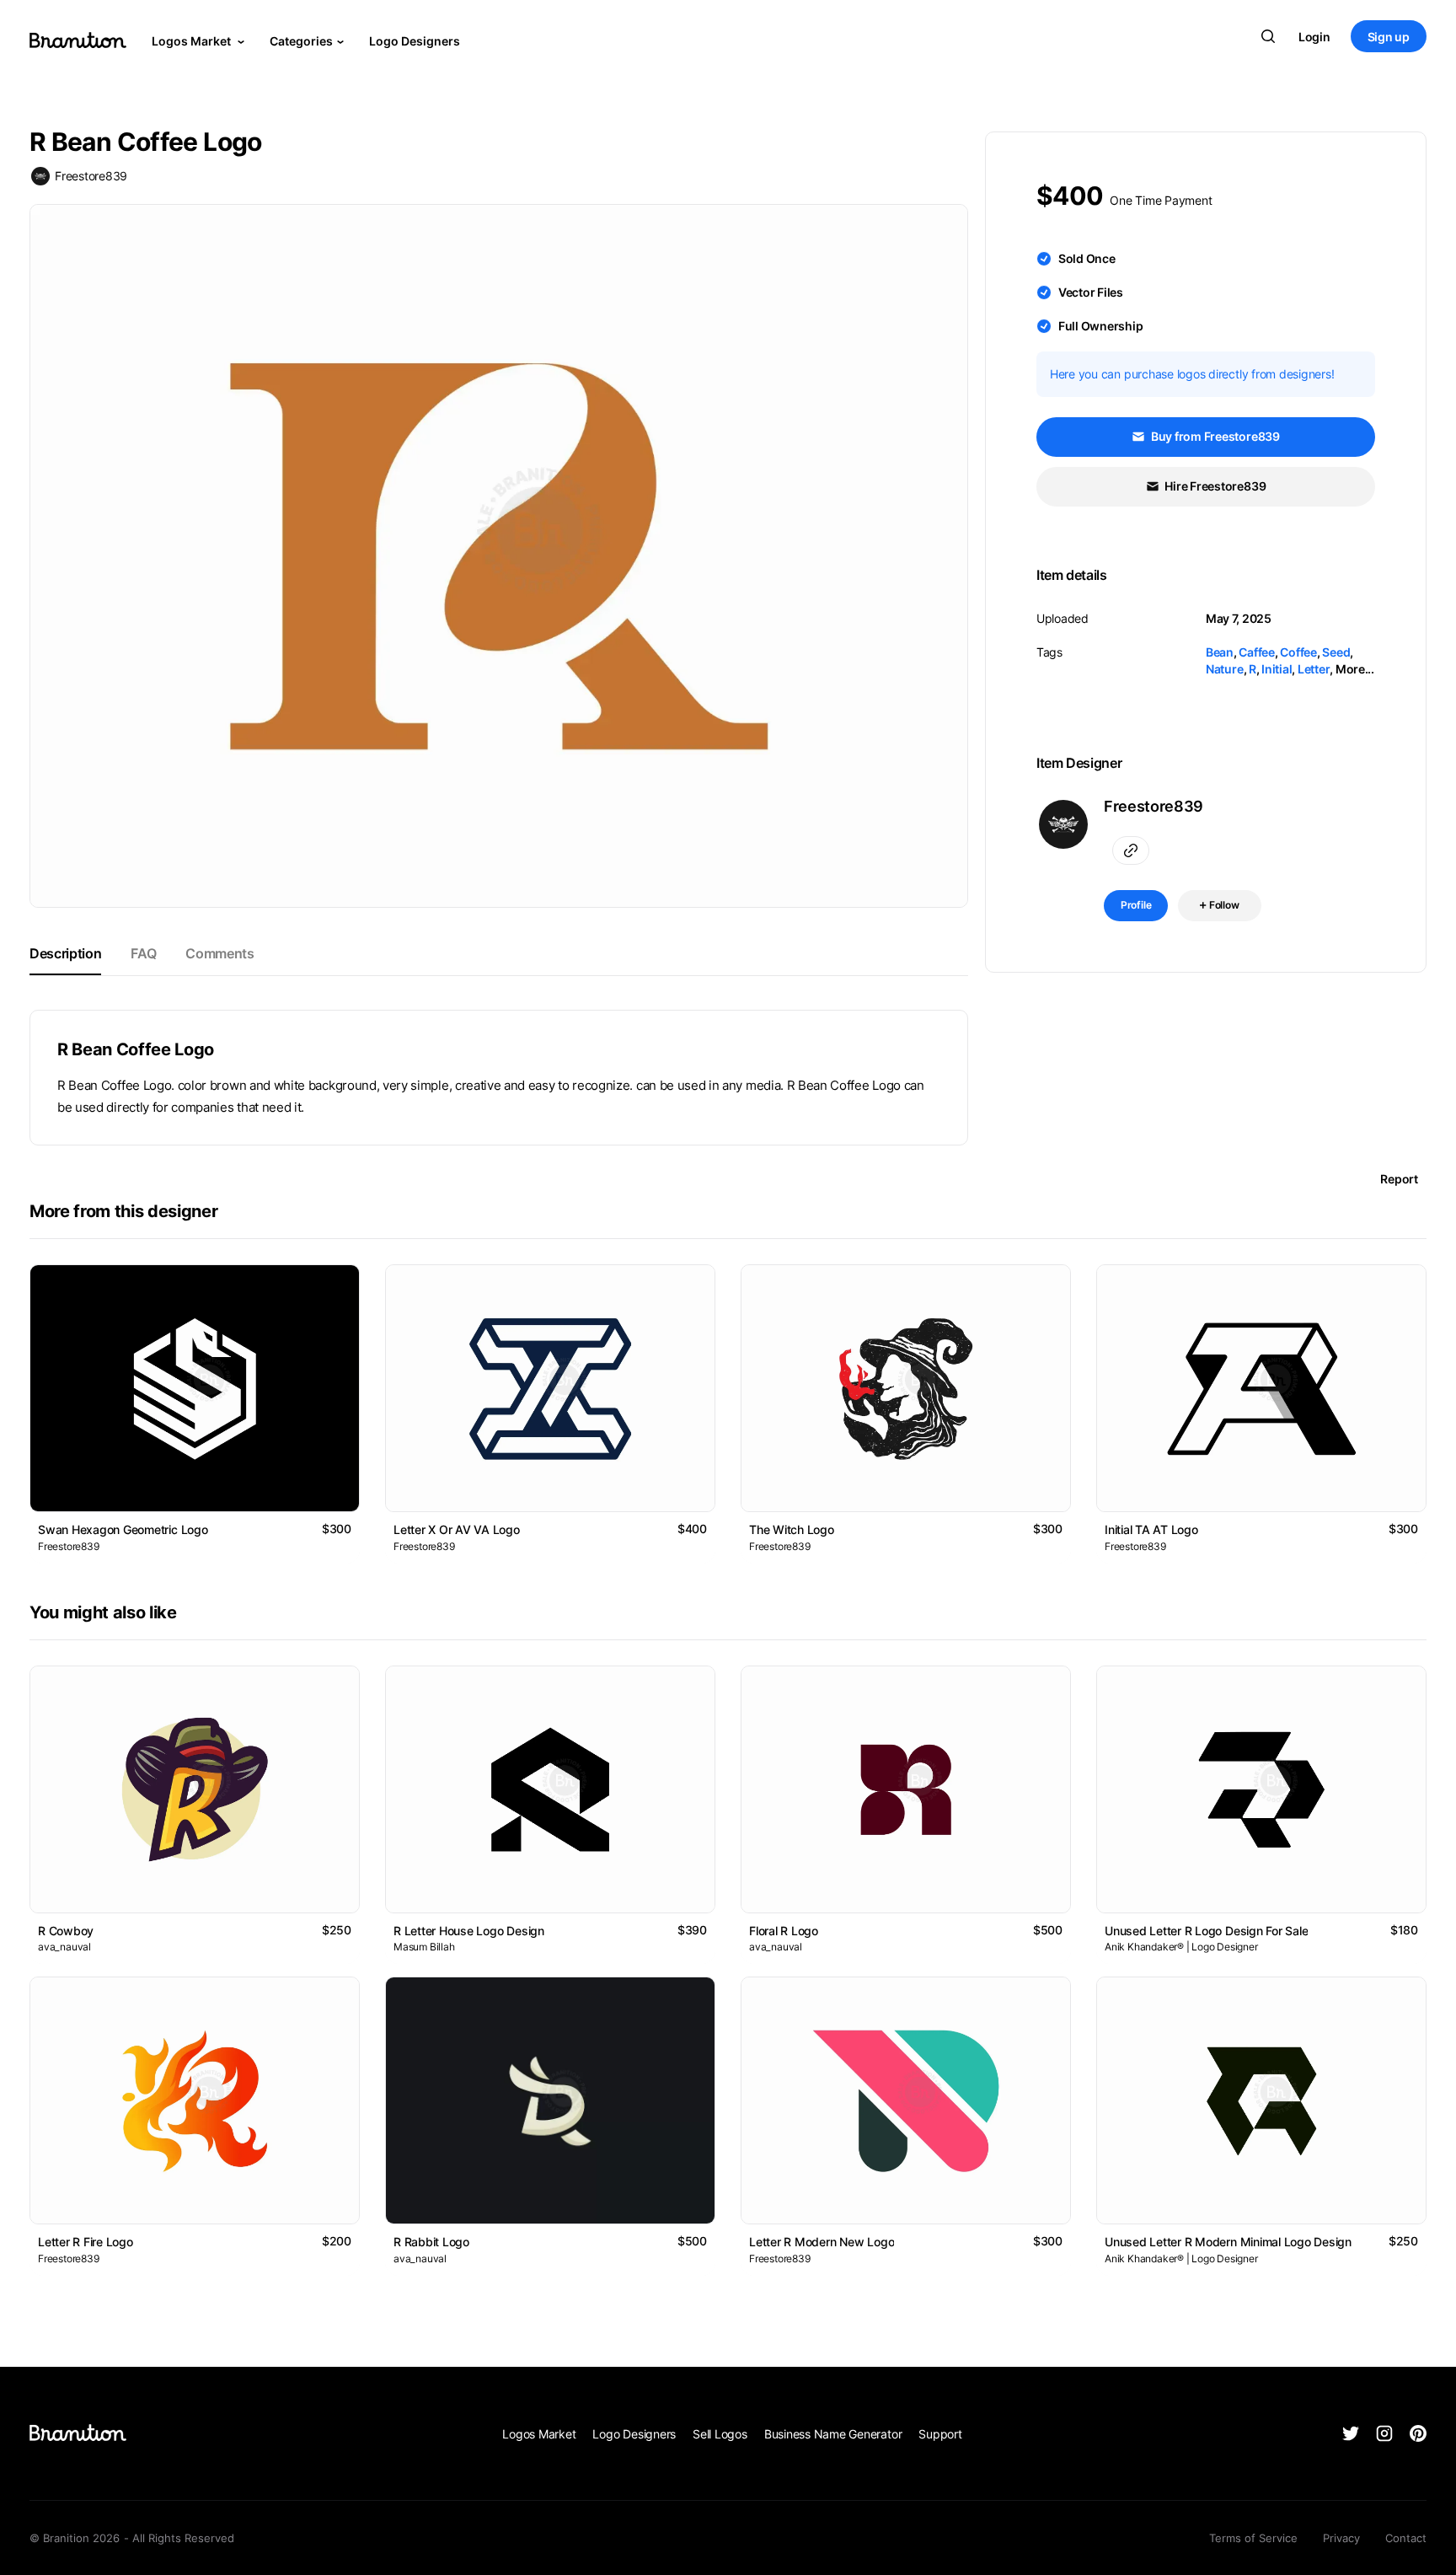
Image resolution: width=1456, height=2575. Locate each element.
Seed (1336, 652)
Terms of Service (1253, 2538)
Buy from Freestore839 (1214, 436)
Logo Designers (415, 41)
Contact (1406, 2538)
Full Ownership (1101, 326)
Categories (301, 41)
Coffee (1298, 652)
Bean (1220, 652)
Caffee (1257, 652)
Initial (1277, 669)
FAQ (143, 953)
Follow (1223, 905)
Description (65, 953)
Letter (1314, 669)
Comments (219, 953)
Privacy (1341, 2538)
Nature (1225, 669)
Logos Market (193, 41)
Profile (1136, 905)
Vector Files (1091, 292)
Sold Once (1087, 258)
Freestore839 (91, 176)
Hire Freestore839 (1215, 486)
